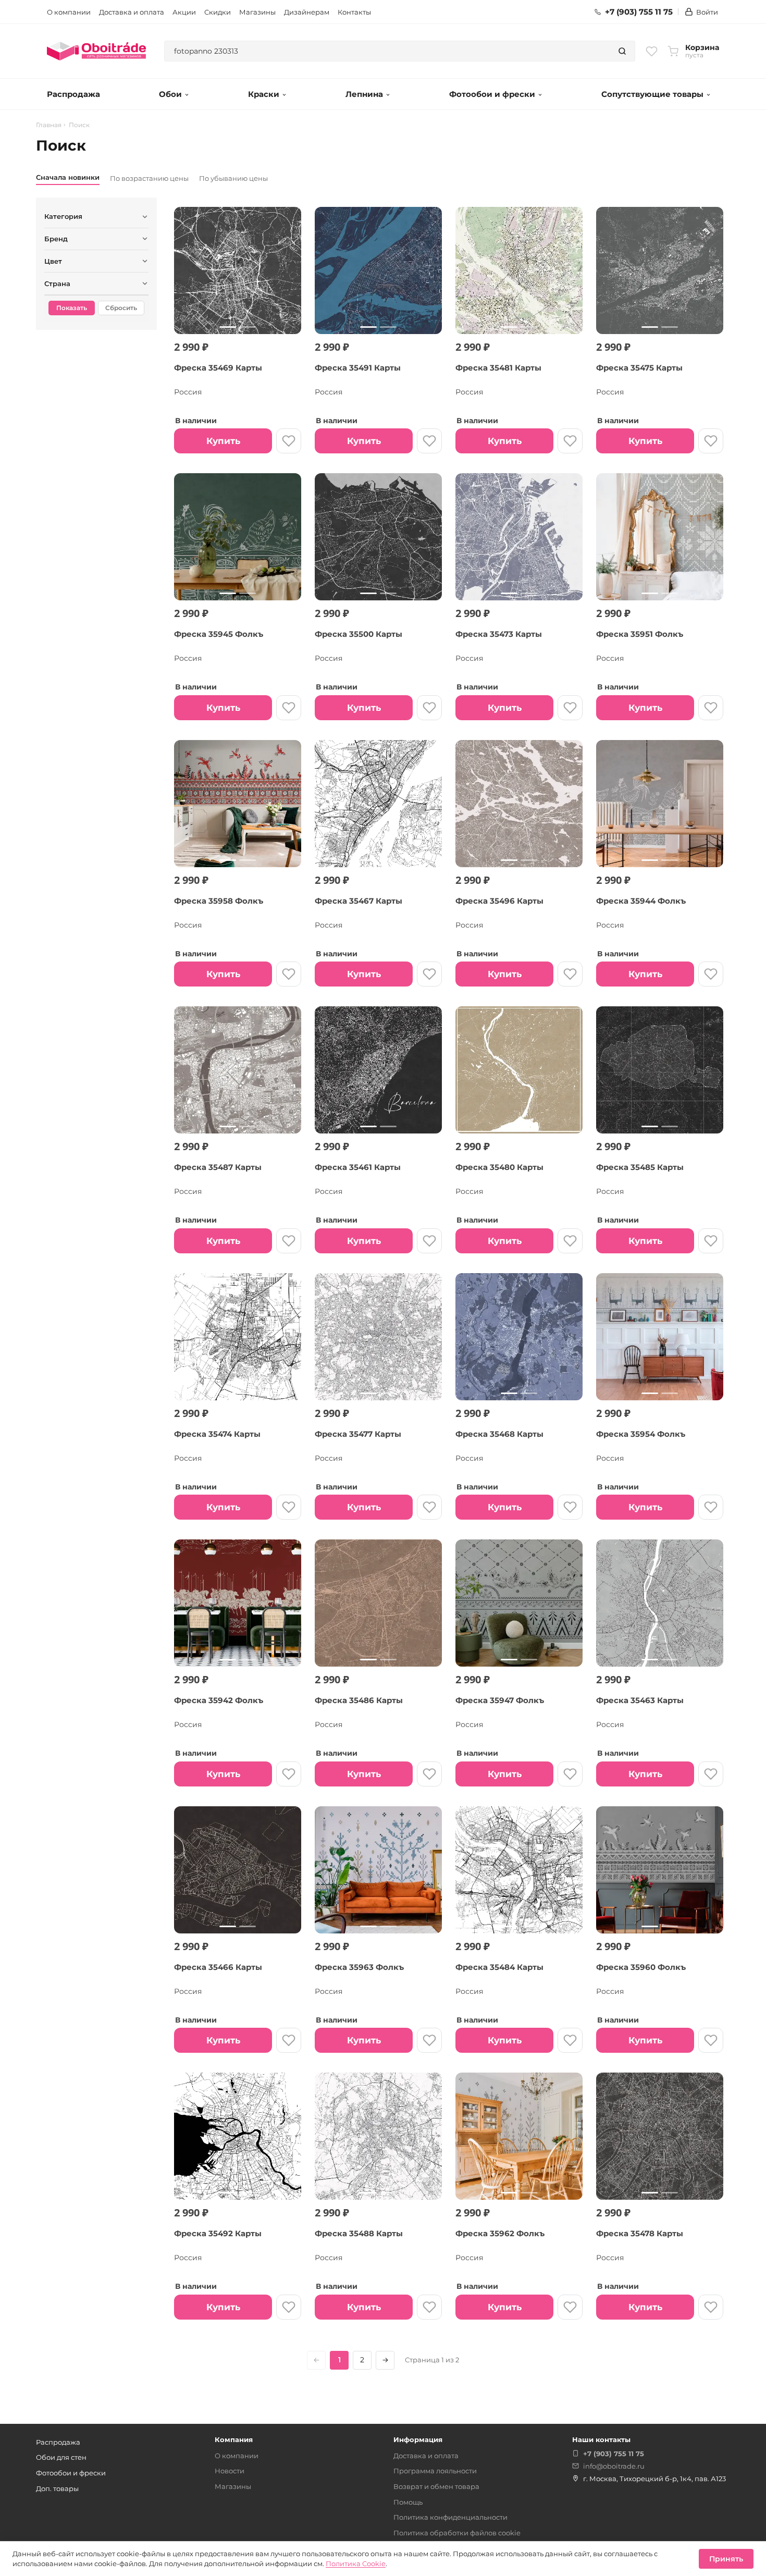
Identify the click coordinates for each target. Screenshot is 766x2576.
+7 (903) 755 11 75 (639, 12)
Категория (63, 216)
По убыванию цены (233, 178)
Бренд (56, 239)
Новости (230, 2471)
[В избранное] (289, 441)
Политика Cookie (356, 2563)
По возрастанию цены (149, 178)
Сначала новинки (68, 177)
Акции (184, 12)
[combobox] (387, 51)
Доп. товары (57, 2488)
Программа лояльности (435, 2471)
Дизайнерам (307, 12)
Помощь (408, 2502)
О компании (69, 12)
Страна (57, 284)
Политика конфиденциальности (450, 2517)
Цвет (53, 261)
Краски (264, 94)
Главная (49, 125)
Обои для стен (61, 2457)
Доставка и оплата (132, 12)
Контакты (354, 12)
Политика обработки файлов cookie (457, 2533)
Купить (223, 441)
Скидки (218, 12)
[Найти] (622, 51)
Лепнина (364, 94)
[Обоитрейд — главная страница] (96, 51)
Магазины (257, 12)
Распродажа (73, 94)
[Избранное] (652, 51)
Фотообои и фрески (492, 94)
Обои (170, 94)
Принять (726, 2559)
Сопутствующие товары (652, 94)
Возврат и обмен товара (436, 2486)
